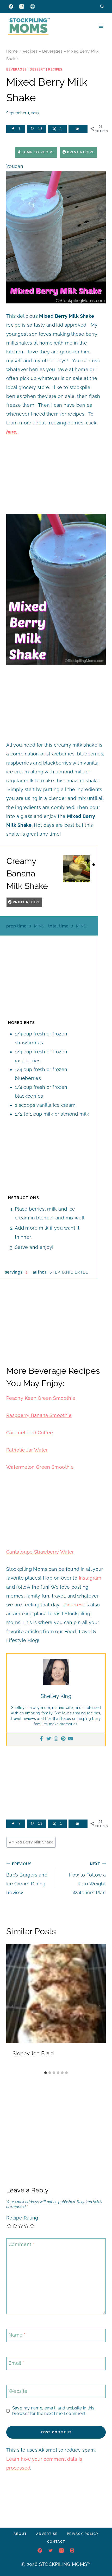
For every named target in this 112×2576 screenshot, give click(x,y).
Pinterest (74, 1605)
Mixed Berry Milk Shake (31, 1842)
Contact (56, 2542)
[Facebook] (11, 7)
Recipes (30, 51)
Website (18, 2391)
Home (12, 51)
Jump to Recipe (38, 152)
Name (17, 2335)
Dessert (37, 69)
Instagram (90, 1578)
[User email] (71, 1739)
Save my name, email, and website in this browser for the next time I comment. (53, 2411)
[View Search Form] (102, 6)
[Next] (99, 2006)
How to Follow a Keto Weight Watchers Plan (87, 1879)
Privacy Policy (83, 2534)
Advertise (47, 2534)
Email (16, 2363)
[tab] (46, 2073)
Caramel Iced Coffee (30, 1433)
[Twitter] (49, 1739)
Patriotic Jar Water (27, 1450)
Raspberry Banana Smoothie (39, 1415)
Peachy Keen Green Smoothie (41, 1398)
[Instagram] (22, 7)
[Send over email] (78, 129)
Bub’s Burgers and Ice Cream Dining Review (27, 1879)
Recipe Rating (22, 2218)
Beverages (52, 51)
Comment (21, 2244)
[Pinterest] (33, 7)
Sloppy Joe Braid (33, 2053)
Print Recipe (80, 152)
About (20, 2534)
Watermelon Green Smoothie (40, 1467)
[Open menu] (101, 26)
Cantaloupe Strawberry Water (40, 1552)
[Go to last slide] (13, 2006)
